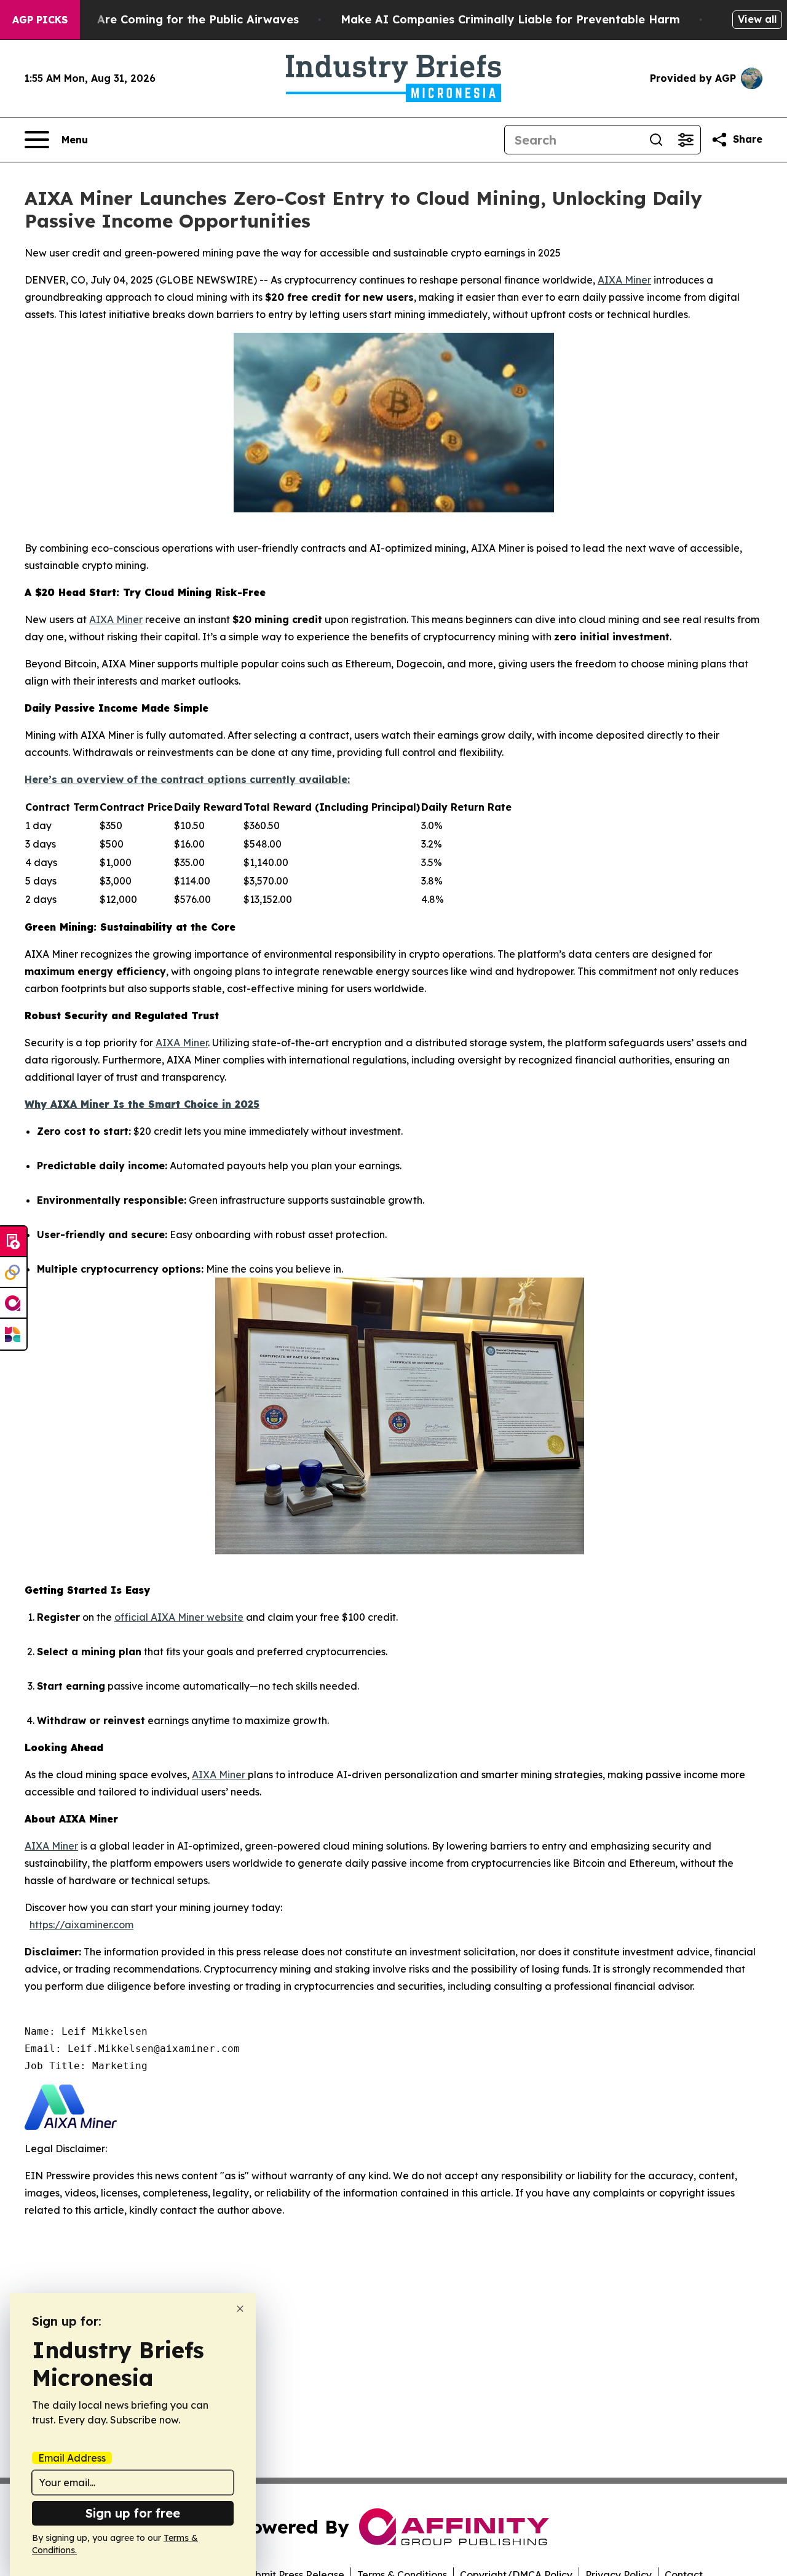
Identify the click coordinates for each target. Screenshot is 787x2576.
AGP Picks (40, 20)
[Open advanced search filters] (686, 140)
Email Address (72, 2458)
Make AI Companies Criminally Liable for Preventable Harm (510, 19)
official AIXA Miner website (179, 1617)
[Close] (240, 2309)
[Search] (656, 140)
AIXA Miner (624, 280)
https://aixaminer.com (81, 1925)
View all (757, 19)
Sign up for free (133, 2513)
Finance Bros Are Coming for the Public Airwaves (160, 19)
